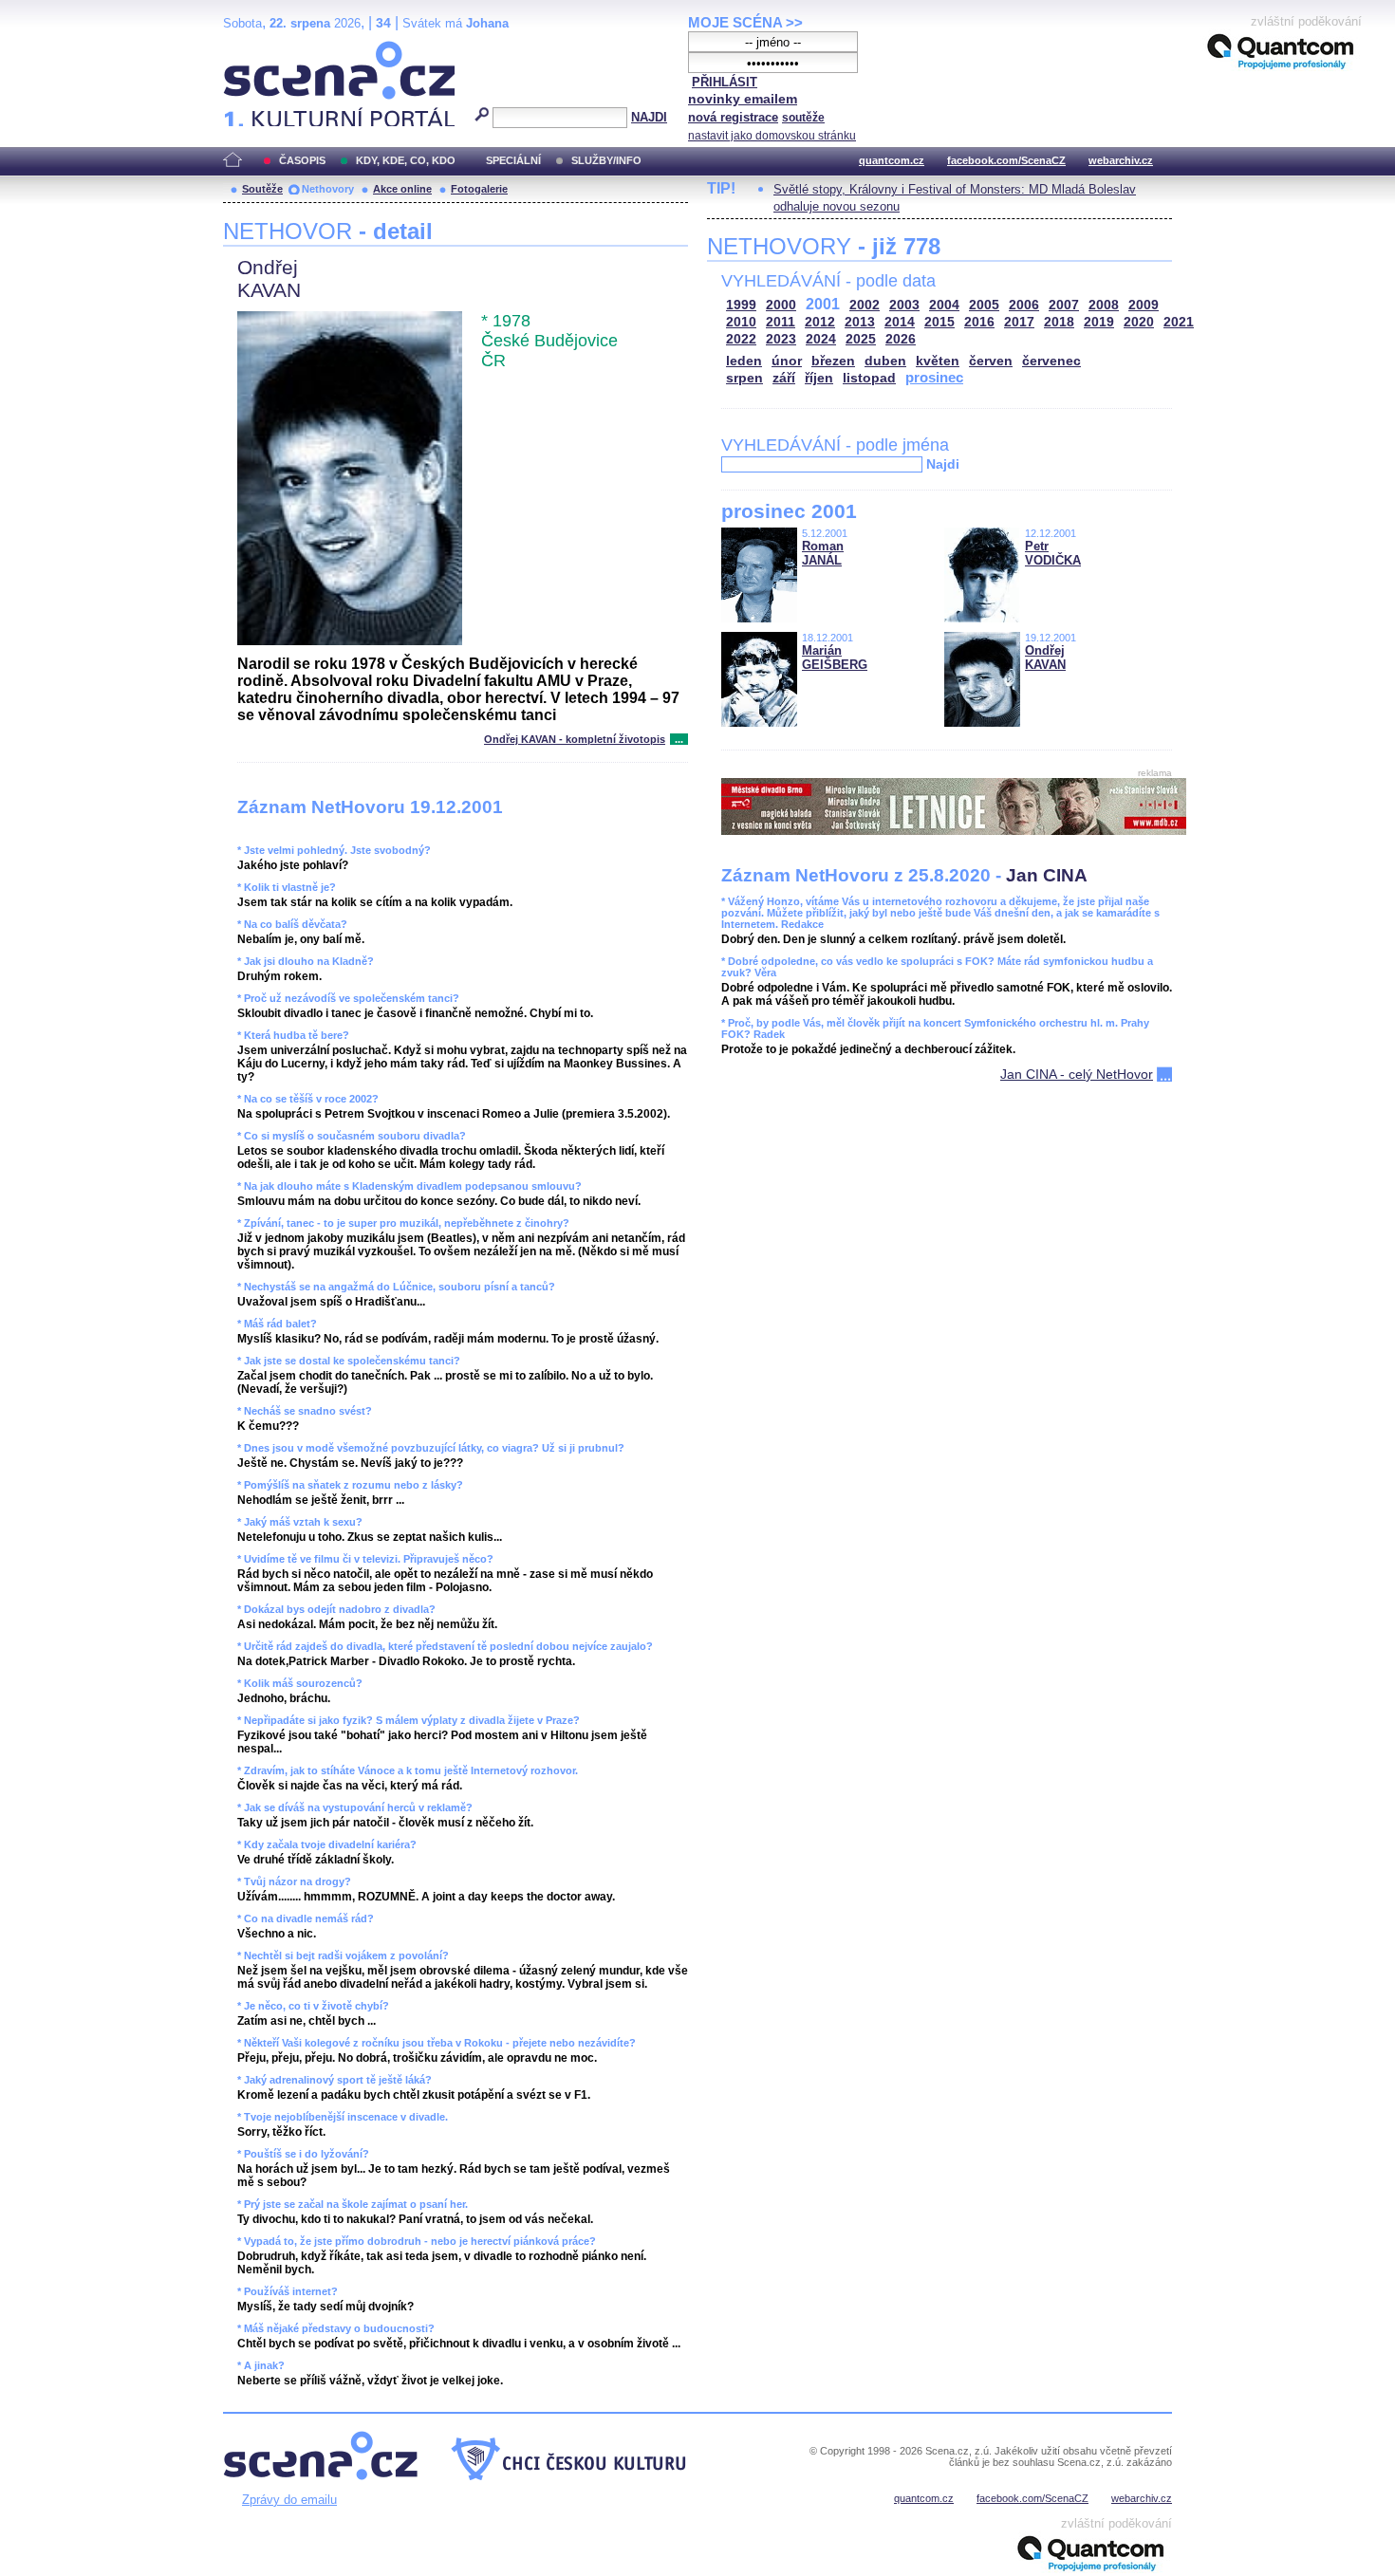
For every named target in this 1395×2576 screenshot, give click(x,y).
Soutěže (262, 189)
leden (744, 361)
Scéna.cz (256, 49)
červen (991, 361)
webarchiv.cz (1121, 160)
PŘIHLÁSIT (725, 82)
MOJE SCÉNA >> (745, 22)
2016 (979, 322)
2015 (939, 322)
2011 (781, 322)
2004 (944, 305)
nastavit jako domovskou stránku (772, 136)
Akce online (402, 189)
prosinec (934, 377)
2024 (821, 339)
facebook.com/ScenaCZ (1006, 160)
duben (885, 361)
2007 (1064, 305)
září (784, 378)
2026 (901, 339)
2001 (823, 304)
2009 (1144, 305)
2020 (1139, 322)
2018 (1059, 322)
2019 (1099, 322)
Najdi (943, 464)
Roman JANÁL (823, 553)
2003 (904, 305)
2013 (860, 322)
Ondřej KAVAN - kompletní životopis (575, 739)
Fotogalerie (479, 189)
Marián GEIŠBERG (835, 658)
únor (787, 361)
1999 (741, 305)
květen (938, 361)
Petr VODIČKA (1053, 553)
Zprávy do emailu (289, 2500)
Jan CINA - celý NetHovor (1077, 1074)
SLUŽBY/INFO (606, 160)
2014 (900, 322)
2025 (861, 339)
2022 (741, 339)
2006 (1024, 305)
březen (833, 361)
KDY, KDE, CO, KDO (406, 160)
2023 (781, 339)
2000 (781, 305)
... (679, 739)
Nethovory (328, 189)
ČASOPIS (302, 160)
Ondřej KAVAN (1045, 658)
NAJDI (649, 117)
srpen (744, 378)
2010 (741, 322)
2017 (1019, 322)
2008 (1104, 305)
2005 (984, 305)
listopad (869, 378)
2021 (1179, 322)
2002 (865, 305)
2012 (820, 322)
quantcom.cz (892, 160)
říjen (819, 378)
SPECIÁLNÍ (513, 160)
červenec (1051, 361)
